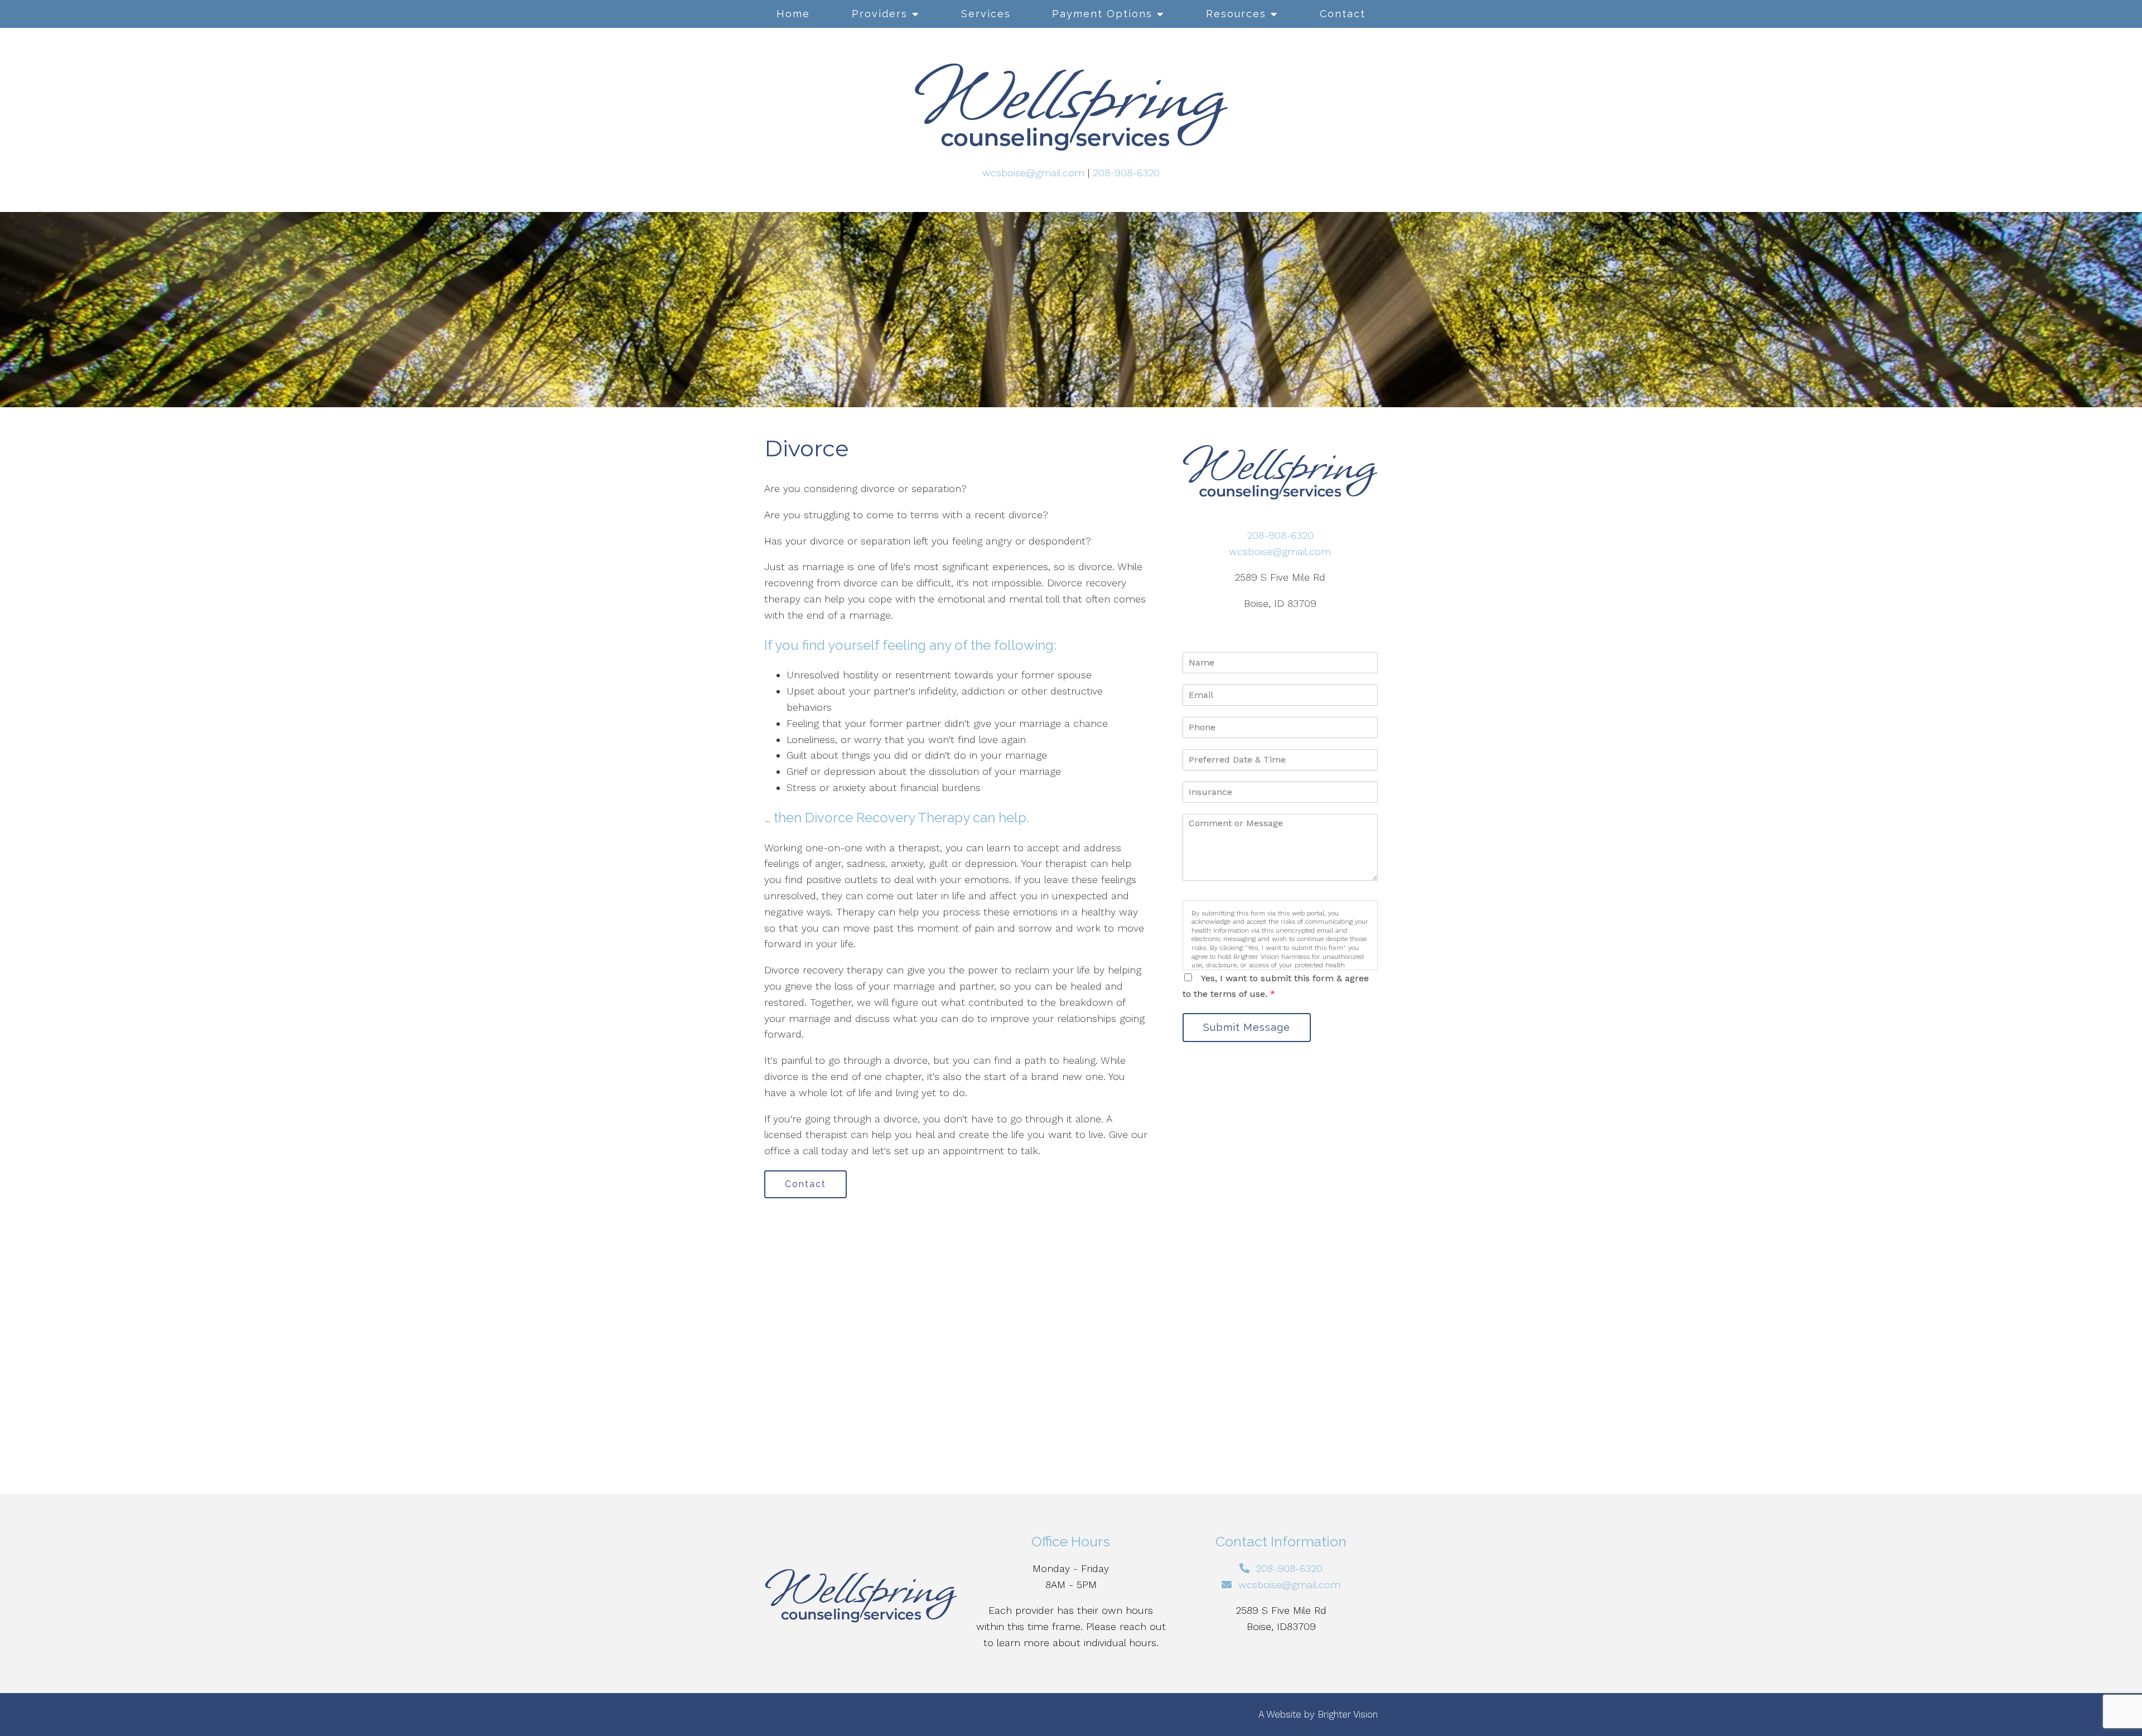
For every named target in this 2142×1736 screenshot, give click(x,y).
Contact (1343, 14)
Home (793, 14)
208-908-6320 (1126, 173)
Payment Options (1102, 14)
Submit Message (1247, 1027)
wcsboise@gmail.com (1033, 173)
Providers (880, 14)
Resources (1236, 14)
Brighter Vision (1348, 1714)
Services (986, 14)
